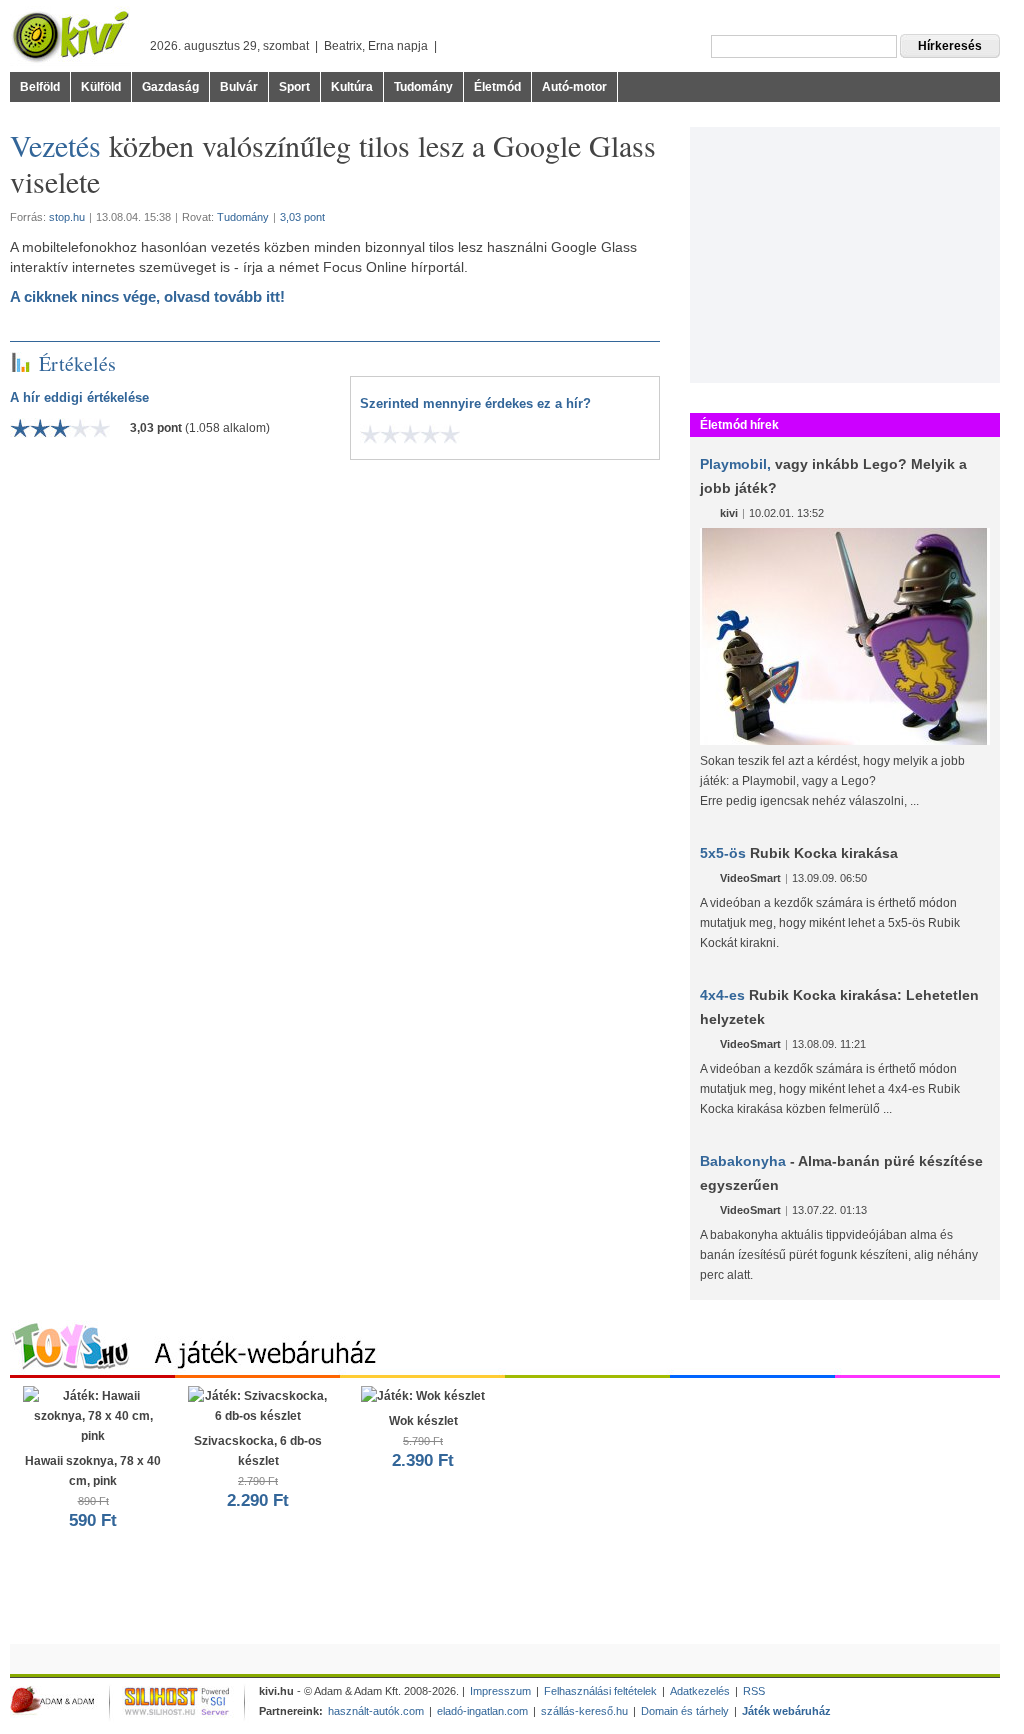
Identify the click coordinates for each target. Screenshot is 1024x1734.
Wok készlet (423, 1442)
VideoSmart (750, 878)
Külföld (101, 87)
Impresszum (500, 1691)
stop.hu (67, 217)
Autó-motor (574, 87)
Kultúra (352, 87)
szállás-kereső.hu (584, 1711)
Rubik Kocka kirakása (799, 853)
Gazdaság (170, 87)
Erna (381, 46)
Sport (294, 87)
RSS (754, 1691)
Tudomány (423, 87)
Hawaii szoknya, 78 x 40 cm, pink (93, 1492)
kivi (729, 513)
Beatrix (343, 46)
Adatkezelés (700, 1691)
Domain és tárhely (685, 1711)
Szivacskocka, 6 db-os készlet (258, 1472)
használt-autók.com (376, 1711)
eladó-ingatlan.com (482, 1711)
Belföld (40, 87)
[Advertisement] (845, 252)
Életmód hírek (739, 425)
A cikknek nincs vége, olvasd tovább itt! (147, 296)
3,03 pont (302, 217)
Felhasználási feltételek (600, 1691)
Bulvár (239, 87)
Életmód (497, 87)
